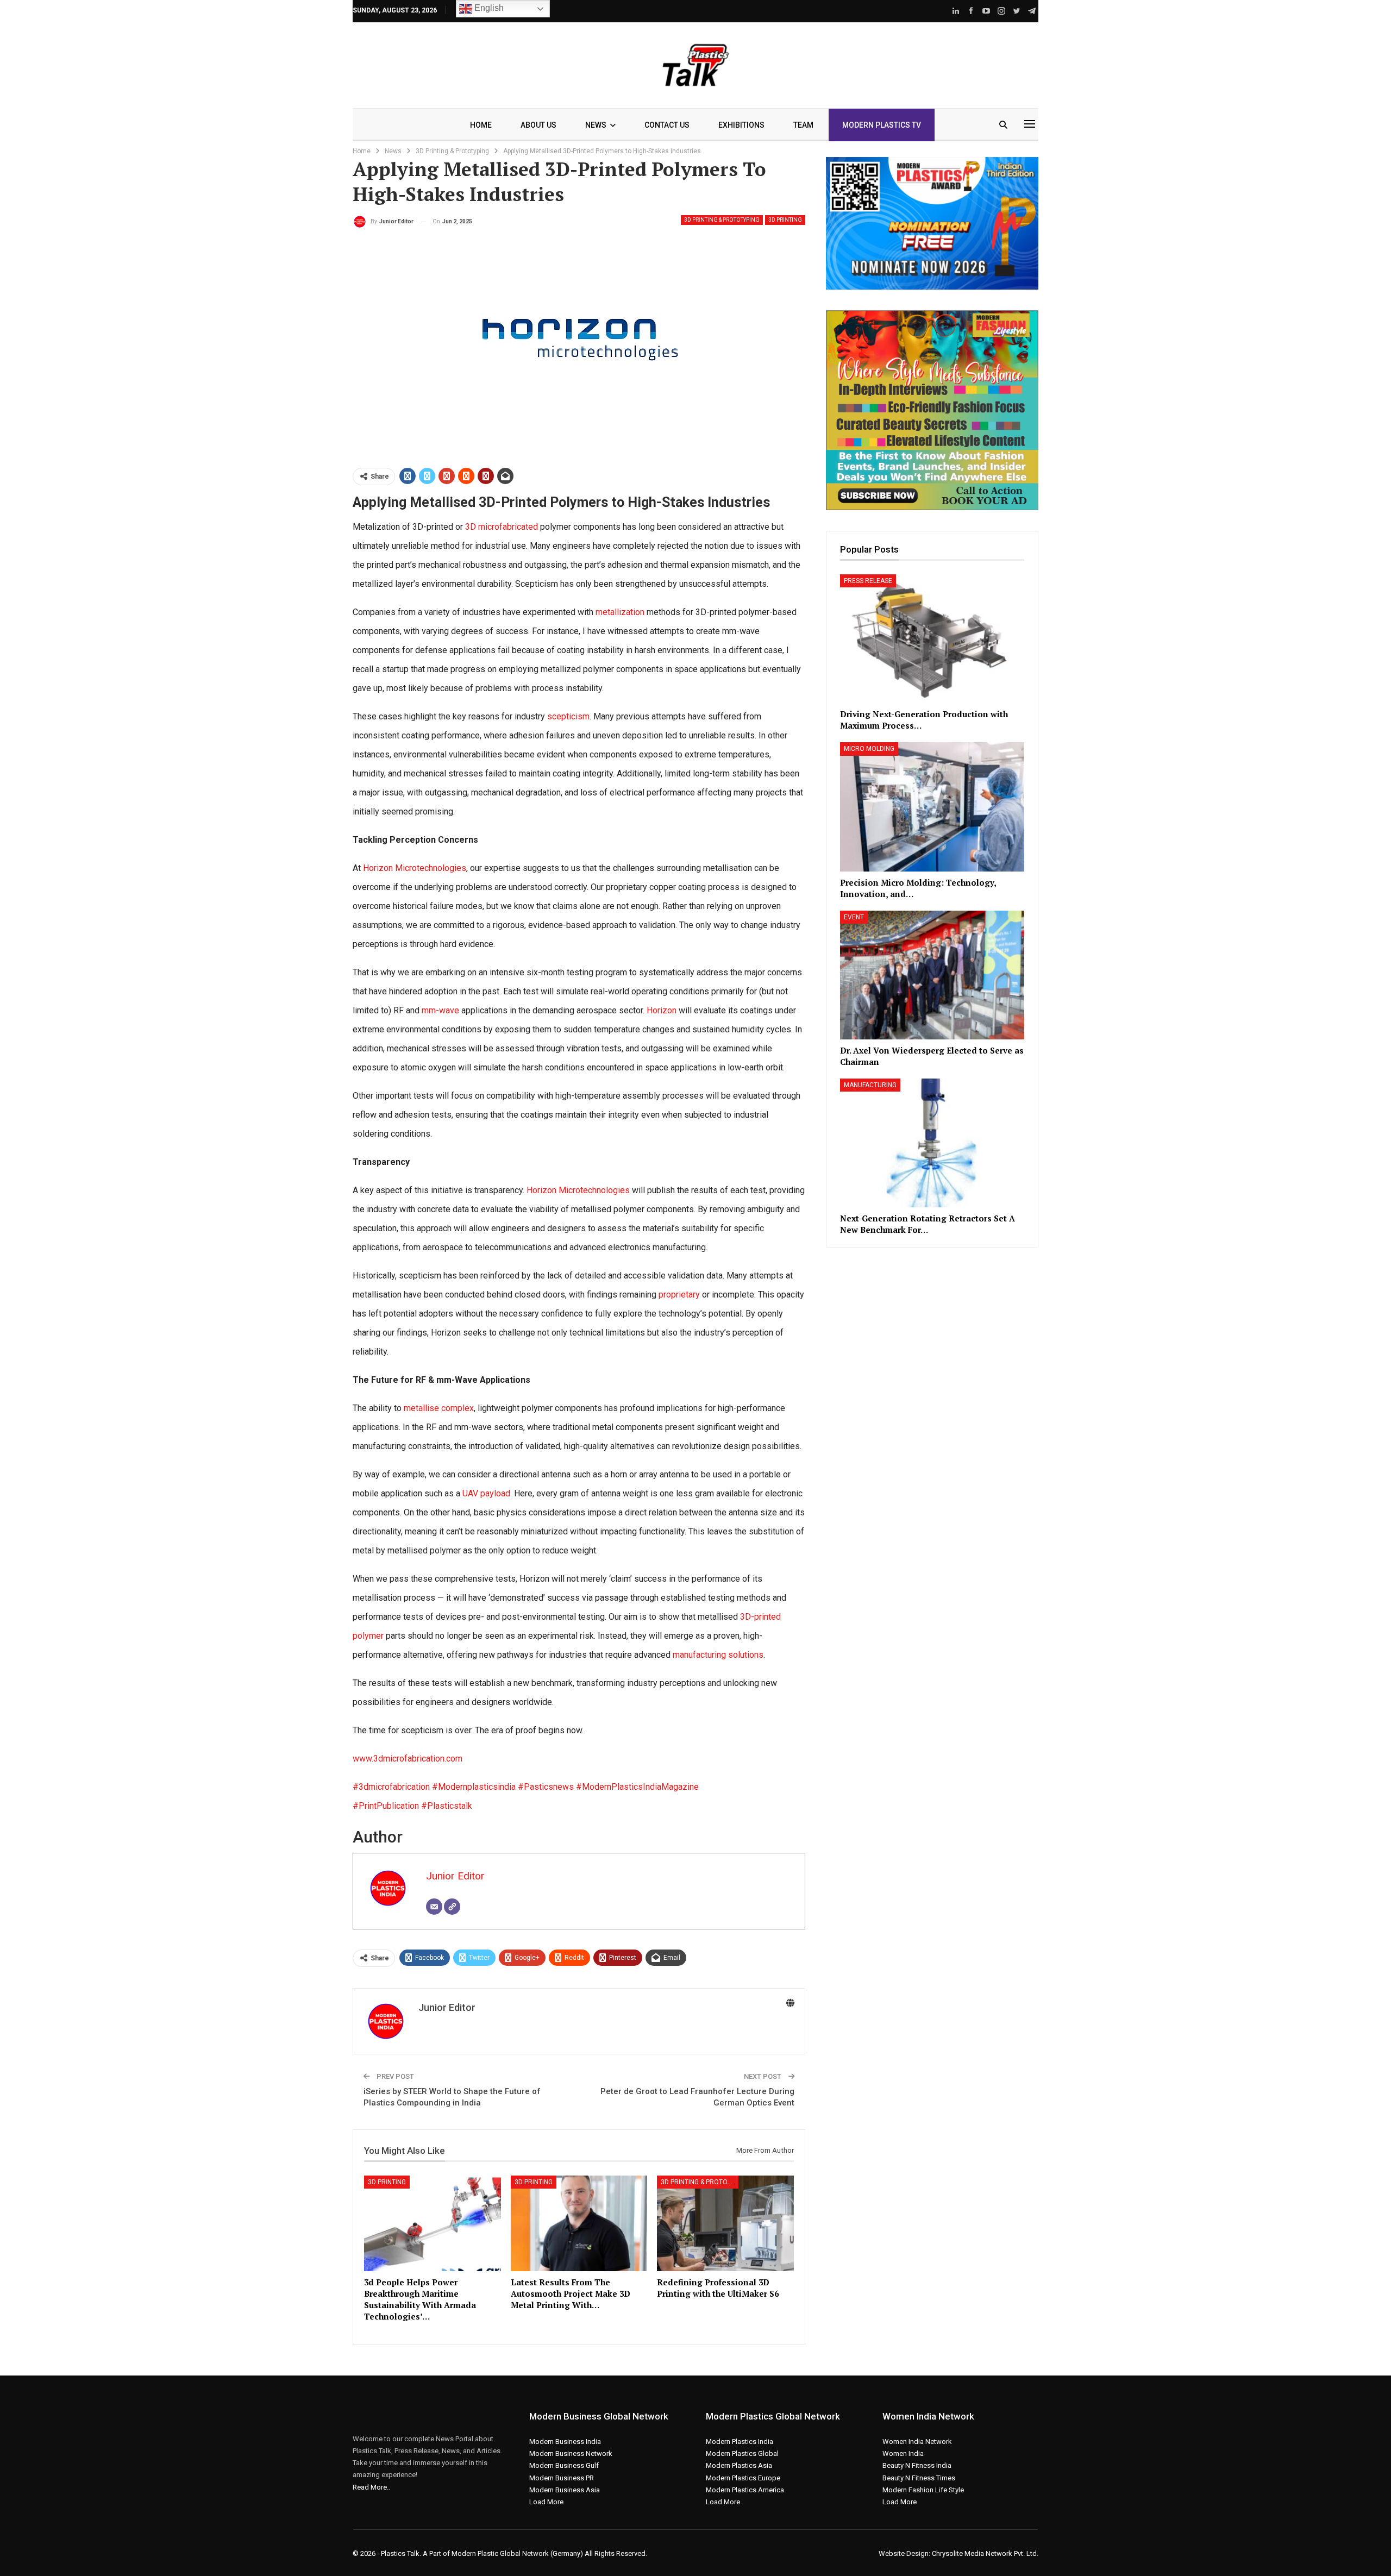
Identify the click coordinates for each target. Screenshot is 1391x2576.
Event (854, 917)
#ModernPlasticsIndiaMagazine (637, 1787)
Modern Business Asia (565, 2490)
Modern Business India (565, 2442)
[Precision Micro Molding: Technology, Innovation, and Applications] (932, 807)
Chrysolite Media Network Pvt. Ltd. (985, 2553)
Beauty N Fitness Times (919, 2478)
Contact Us (667, 125)
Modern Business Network (571, 2453)
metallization (620, 612)
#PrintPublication (387, 1806)
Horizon (663, 1010)
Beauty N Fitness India (917, 2465)
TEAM (803, 125)
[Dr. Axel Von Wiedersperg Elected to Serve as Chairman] (932, 975)
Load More (546, 2502)
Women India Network (917, 2442)
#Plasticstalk (447, 1806)
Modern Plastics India (740, 2442)
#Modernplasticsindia (475, 1787)
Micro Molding (869, 749)
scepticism (568, 716)
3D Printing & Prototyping (722, 220)
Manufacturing (870, 1085)
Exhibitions (741, 125)
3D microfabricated (502, 527)
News (596, 125)
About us (538, 125)
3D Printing (785, 220)
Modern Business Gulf (564, 2465)
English (488, 8)
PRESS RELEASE (868, 581)
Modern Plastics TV (882, 125)
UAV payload (486, 1493)
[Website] (452, 1907)
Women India (903, 2453)
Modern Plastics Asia (739, 2465)
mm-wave (439, 1010)
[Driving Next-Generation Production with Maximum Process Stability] (932, 639)
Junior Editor (455, 1876)
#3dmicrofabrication (392, 1787)
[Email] (434, 1907)
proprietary (679, 1295)
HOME (481, 125)
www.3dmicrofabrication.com (408, 1759)
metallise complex (439, 1408)
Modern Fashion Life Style (923, 2490)
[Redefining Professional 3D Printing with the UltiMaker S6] (725, 2223)
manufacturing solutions (718, 1655)
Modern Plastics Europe (743, 2478)
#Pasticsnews (547, 1787)
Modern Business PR (562, 2478)
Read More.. (371, 2487)
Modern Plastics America (745, 2490)
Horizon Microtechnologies (415, 868)
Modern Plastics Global (742, 2453)
